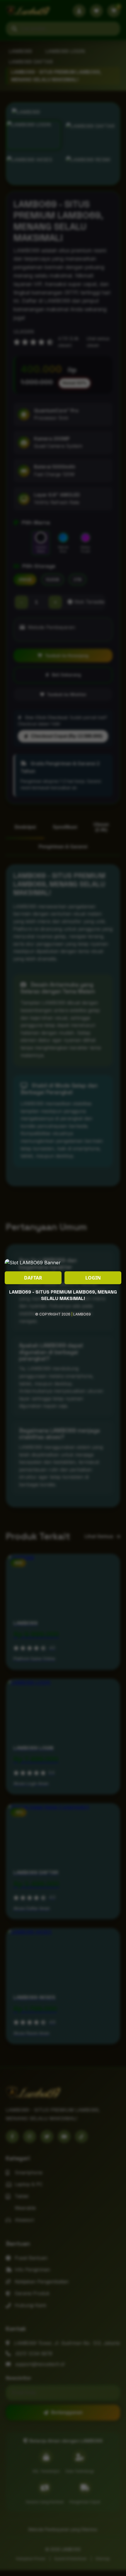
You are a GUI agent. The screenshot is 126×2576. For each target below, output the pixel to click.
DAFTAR (33, 1278)
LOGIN (93, 1278)
